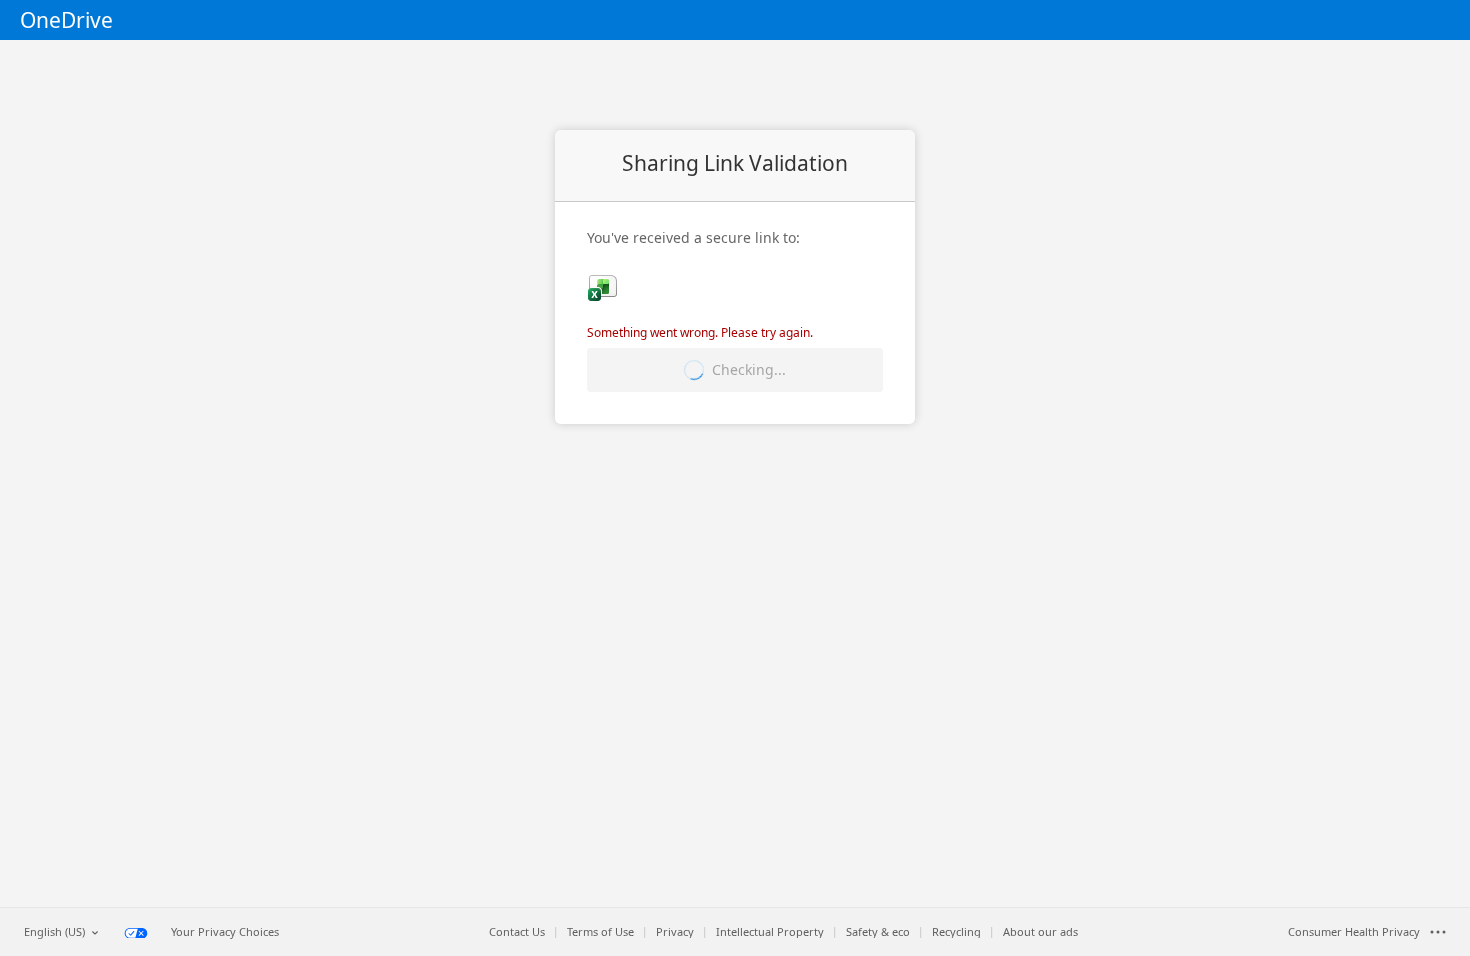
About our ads (1040, 932)
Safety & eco (878, 932)
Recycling (956, 932)
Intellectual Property (770, 932)
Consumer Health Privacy (1354, 932)
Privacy (675, 932)
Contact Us (517, 932)
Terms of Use (600, 932)
